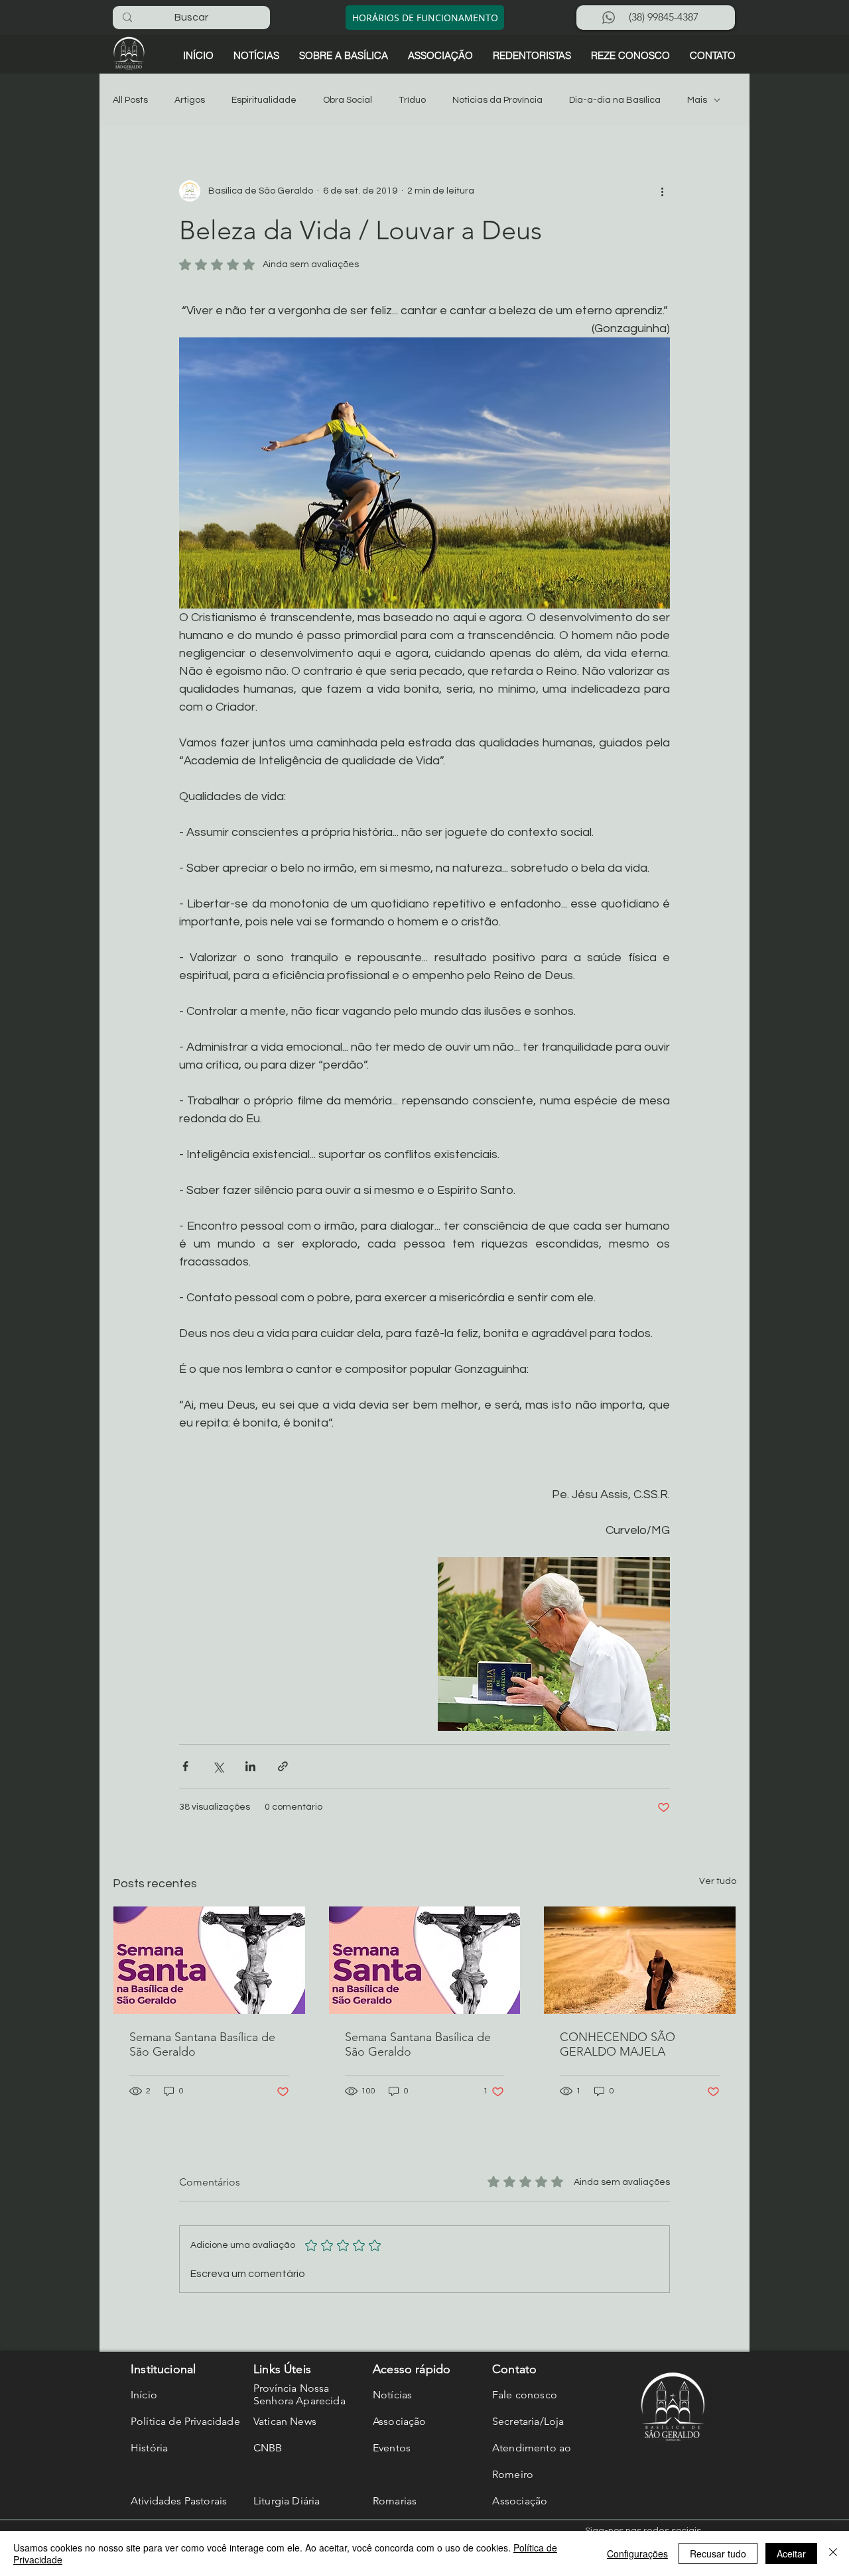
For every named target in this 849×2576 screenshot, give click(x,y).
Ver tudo (718, 1881)
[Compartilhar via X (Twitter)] (218, 1766)
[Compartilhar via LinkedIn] (250, 1766)
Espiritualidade (264, 100)
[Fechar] (833, 2553)
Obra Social (348, 100)
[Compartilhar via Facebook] (185, 1766)
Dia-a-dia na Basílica (615, 100)
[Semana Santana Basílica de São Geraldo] (209, 1960)
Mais (697, 100)
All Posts (130, 100)
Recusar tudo (718, 2553)
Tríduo (412, 100)
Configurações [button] (637, 2553)
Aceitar (791, 2553)
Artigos (190, 100)
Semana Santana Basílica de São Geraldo (202, 2044)
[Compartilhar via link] (283, 1766)
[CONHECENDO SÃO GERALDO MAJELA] (640, 1960)
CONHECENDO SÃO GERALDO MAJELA (618, 2044)
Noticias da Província (497, 100)
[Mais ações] (662, 191)
